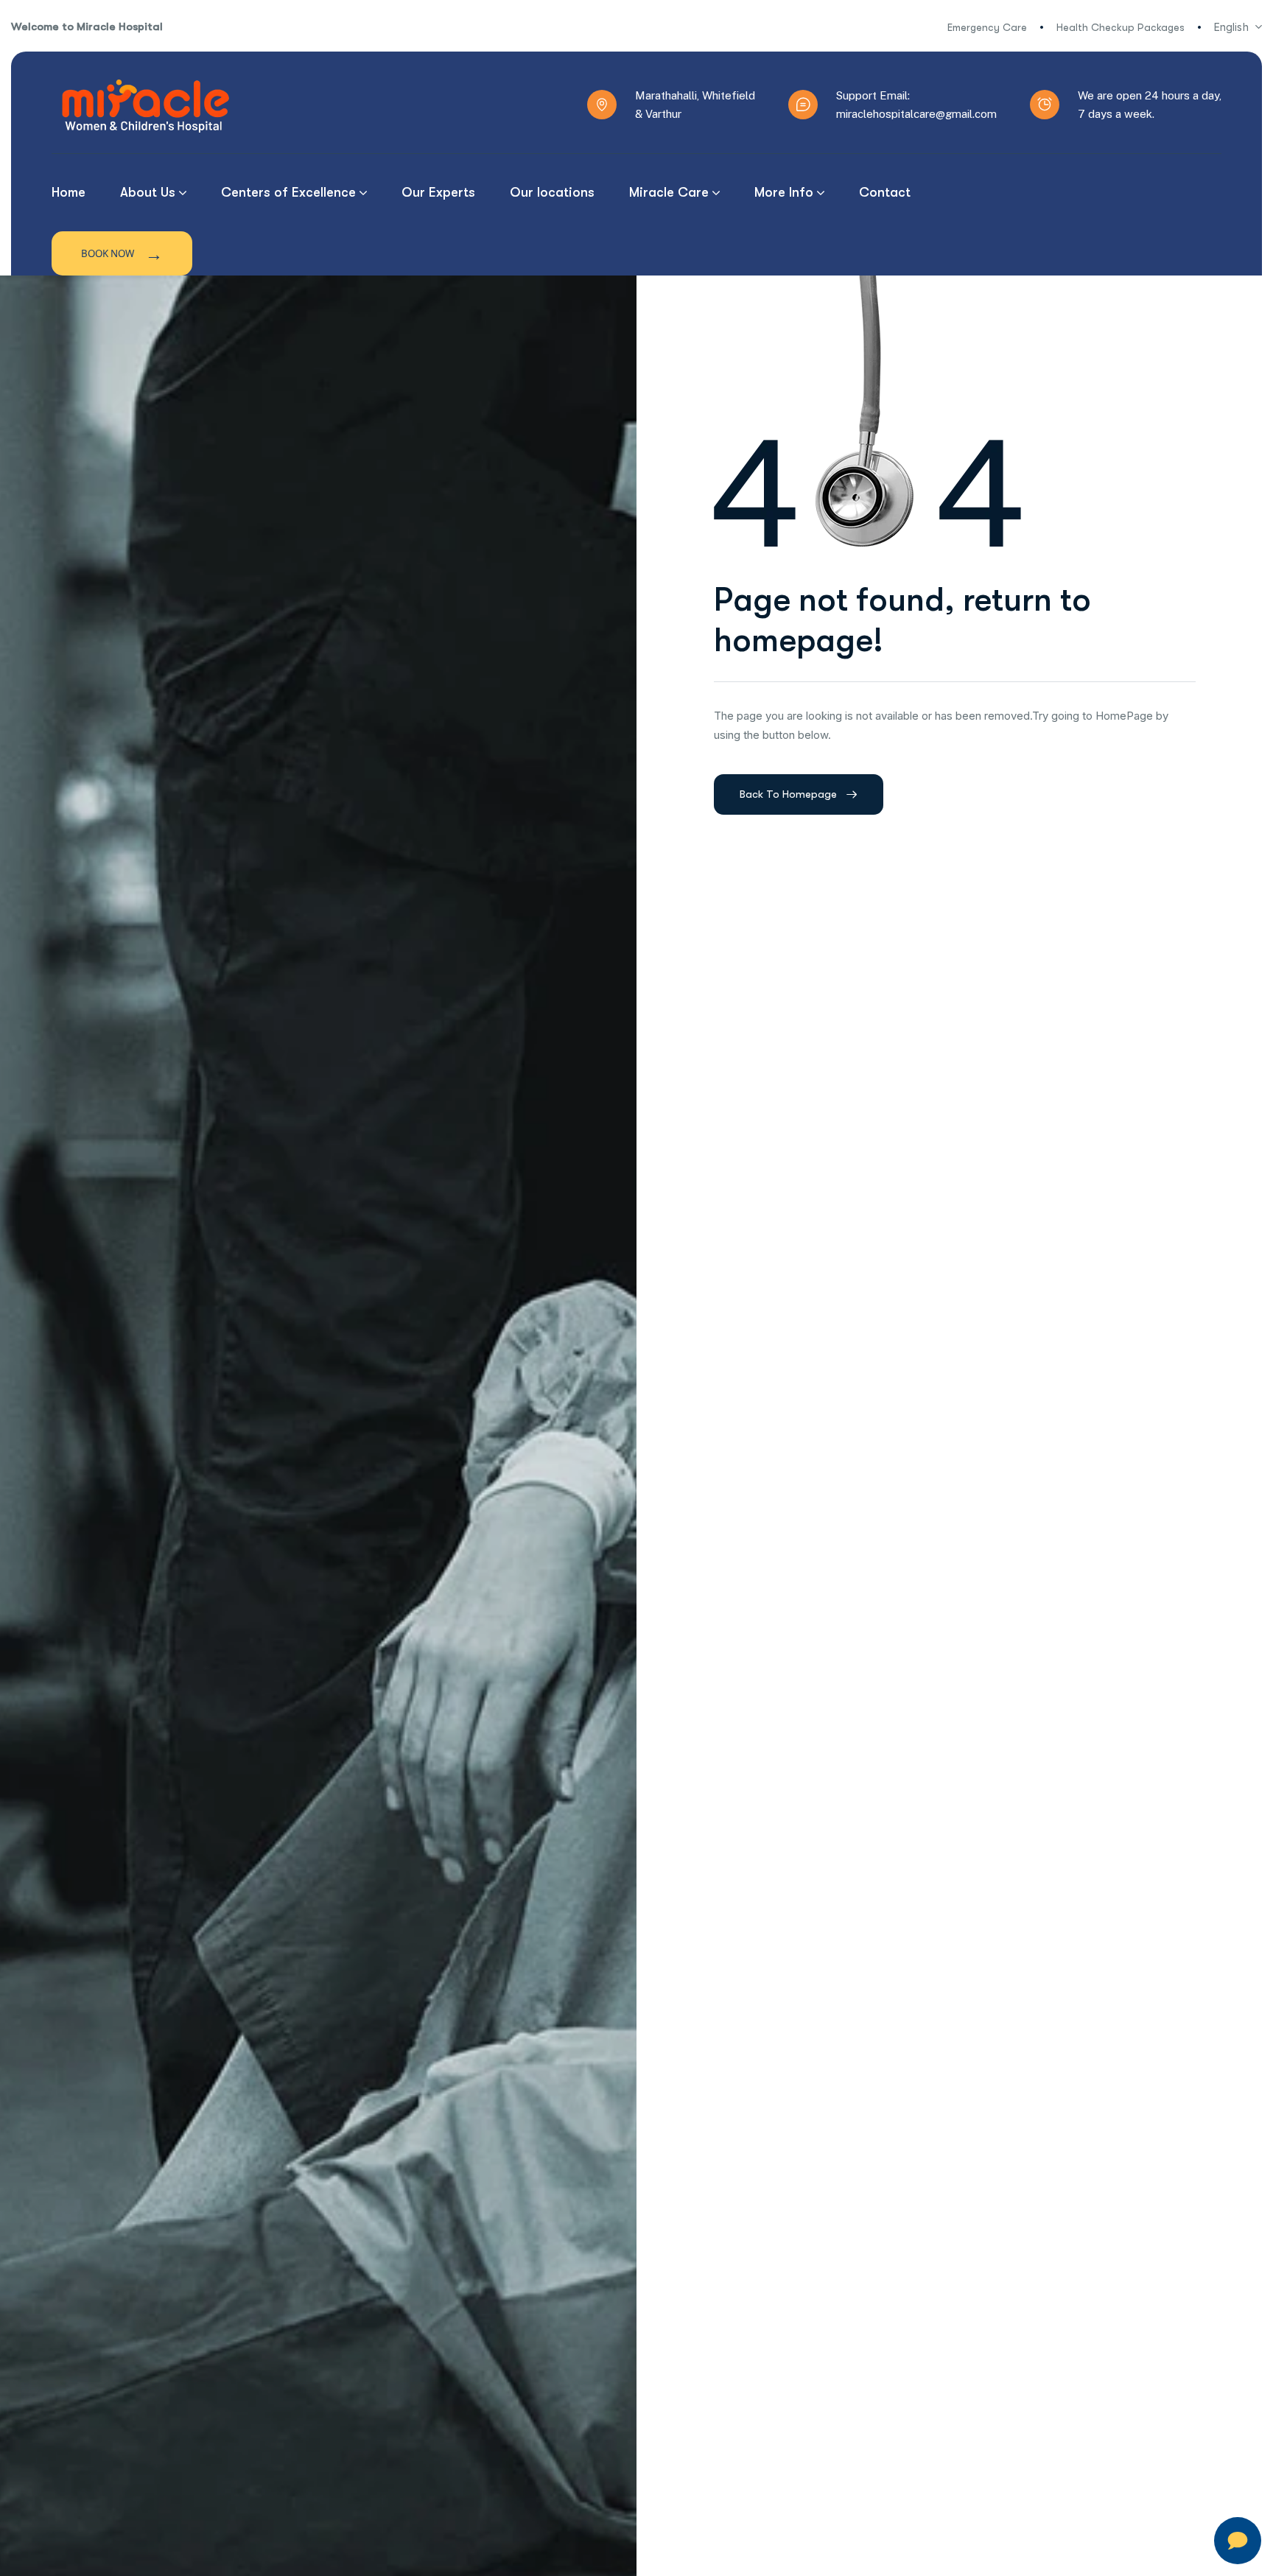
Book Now (122, 253)
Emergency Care (987, 27)
